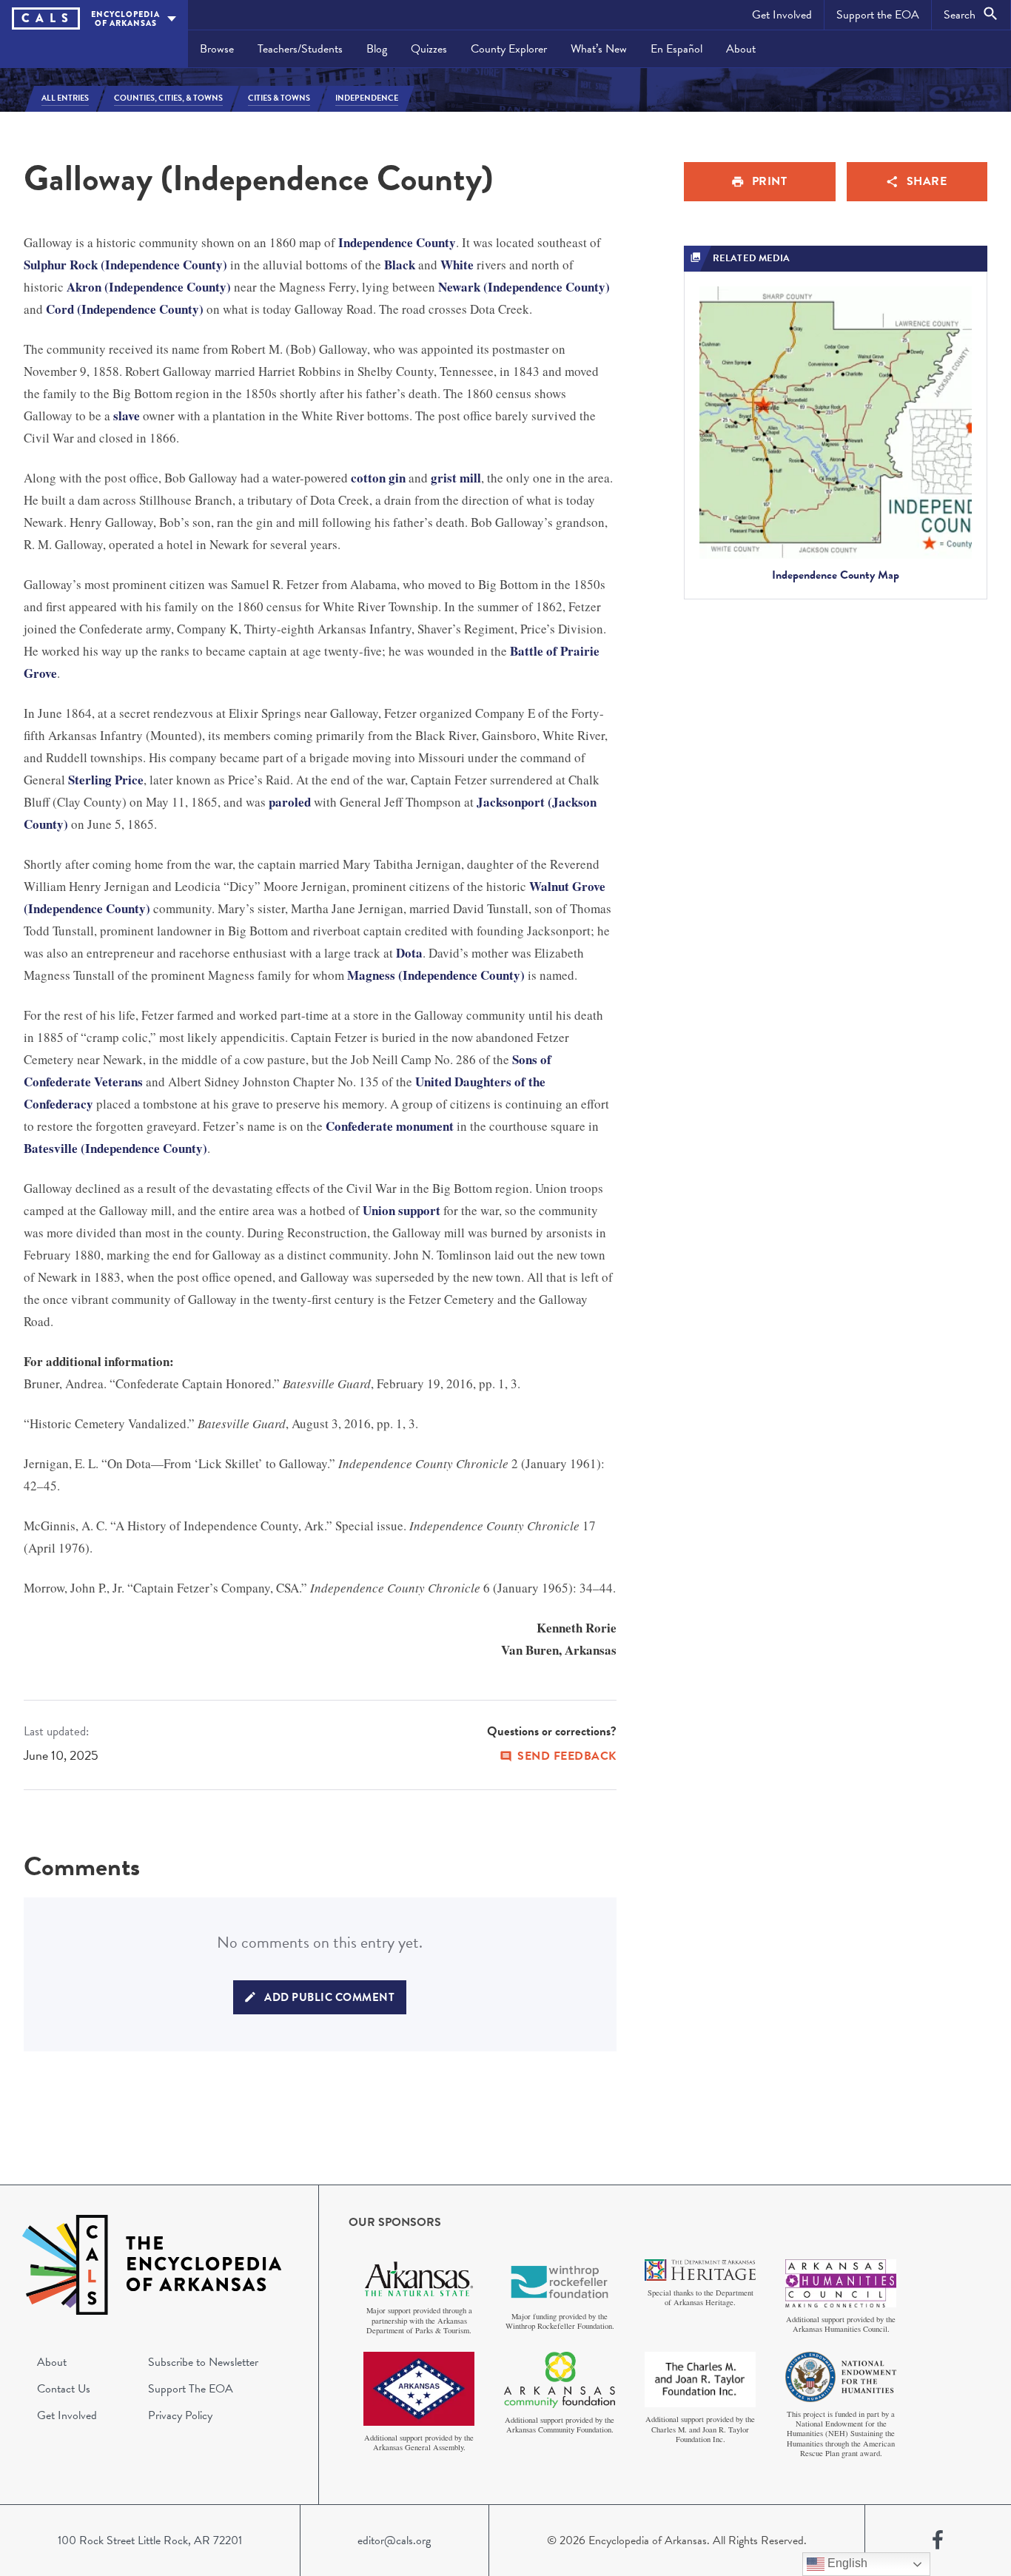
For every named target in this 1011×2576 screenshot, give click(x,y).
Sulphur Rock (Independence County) (125, 265)
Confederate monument (390, 1126)
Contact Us (64, 2389)
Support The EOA (191, 2389)
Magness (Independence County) (436, 975)
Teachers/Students (300, 49)
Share (927, 181)
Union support (402, 1210)
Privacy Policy (180, 2415)
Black (400, 265)
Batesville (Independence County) (115, 1148)
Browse (217, 49)
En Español (676, 49)
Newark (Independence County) (524, 287)
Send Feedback (567, 1756)
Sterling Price (106, 780)
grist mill (456, 478)
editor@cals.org (394, 2540)
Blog (377, 49)
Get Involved (782, 15)
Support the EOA (878, 15)
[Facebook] (938, 2540)
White (457, 265)
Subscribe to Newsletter (203, 2362)
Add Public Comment (329, 1997)
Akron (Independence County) (149, 287)
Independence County (397, 242)
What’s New (599, 49)
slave (127, 416)
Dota (409, 953)
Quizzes (429, 49)
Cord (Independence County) (125, 309)
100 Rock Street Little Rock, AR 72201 (150, 2540)
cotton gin (378, 478)
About (741, 49)
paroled (290, 802)
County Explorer (509, 49)
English (846, 2563)
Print (770, 181)
